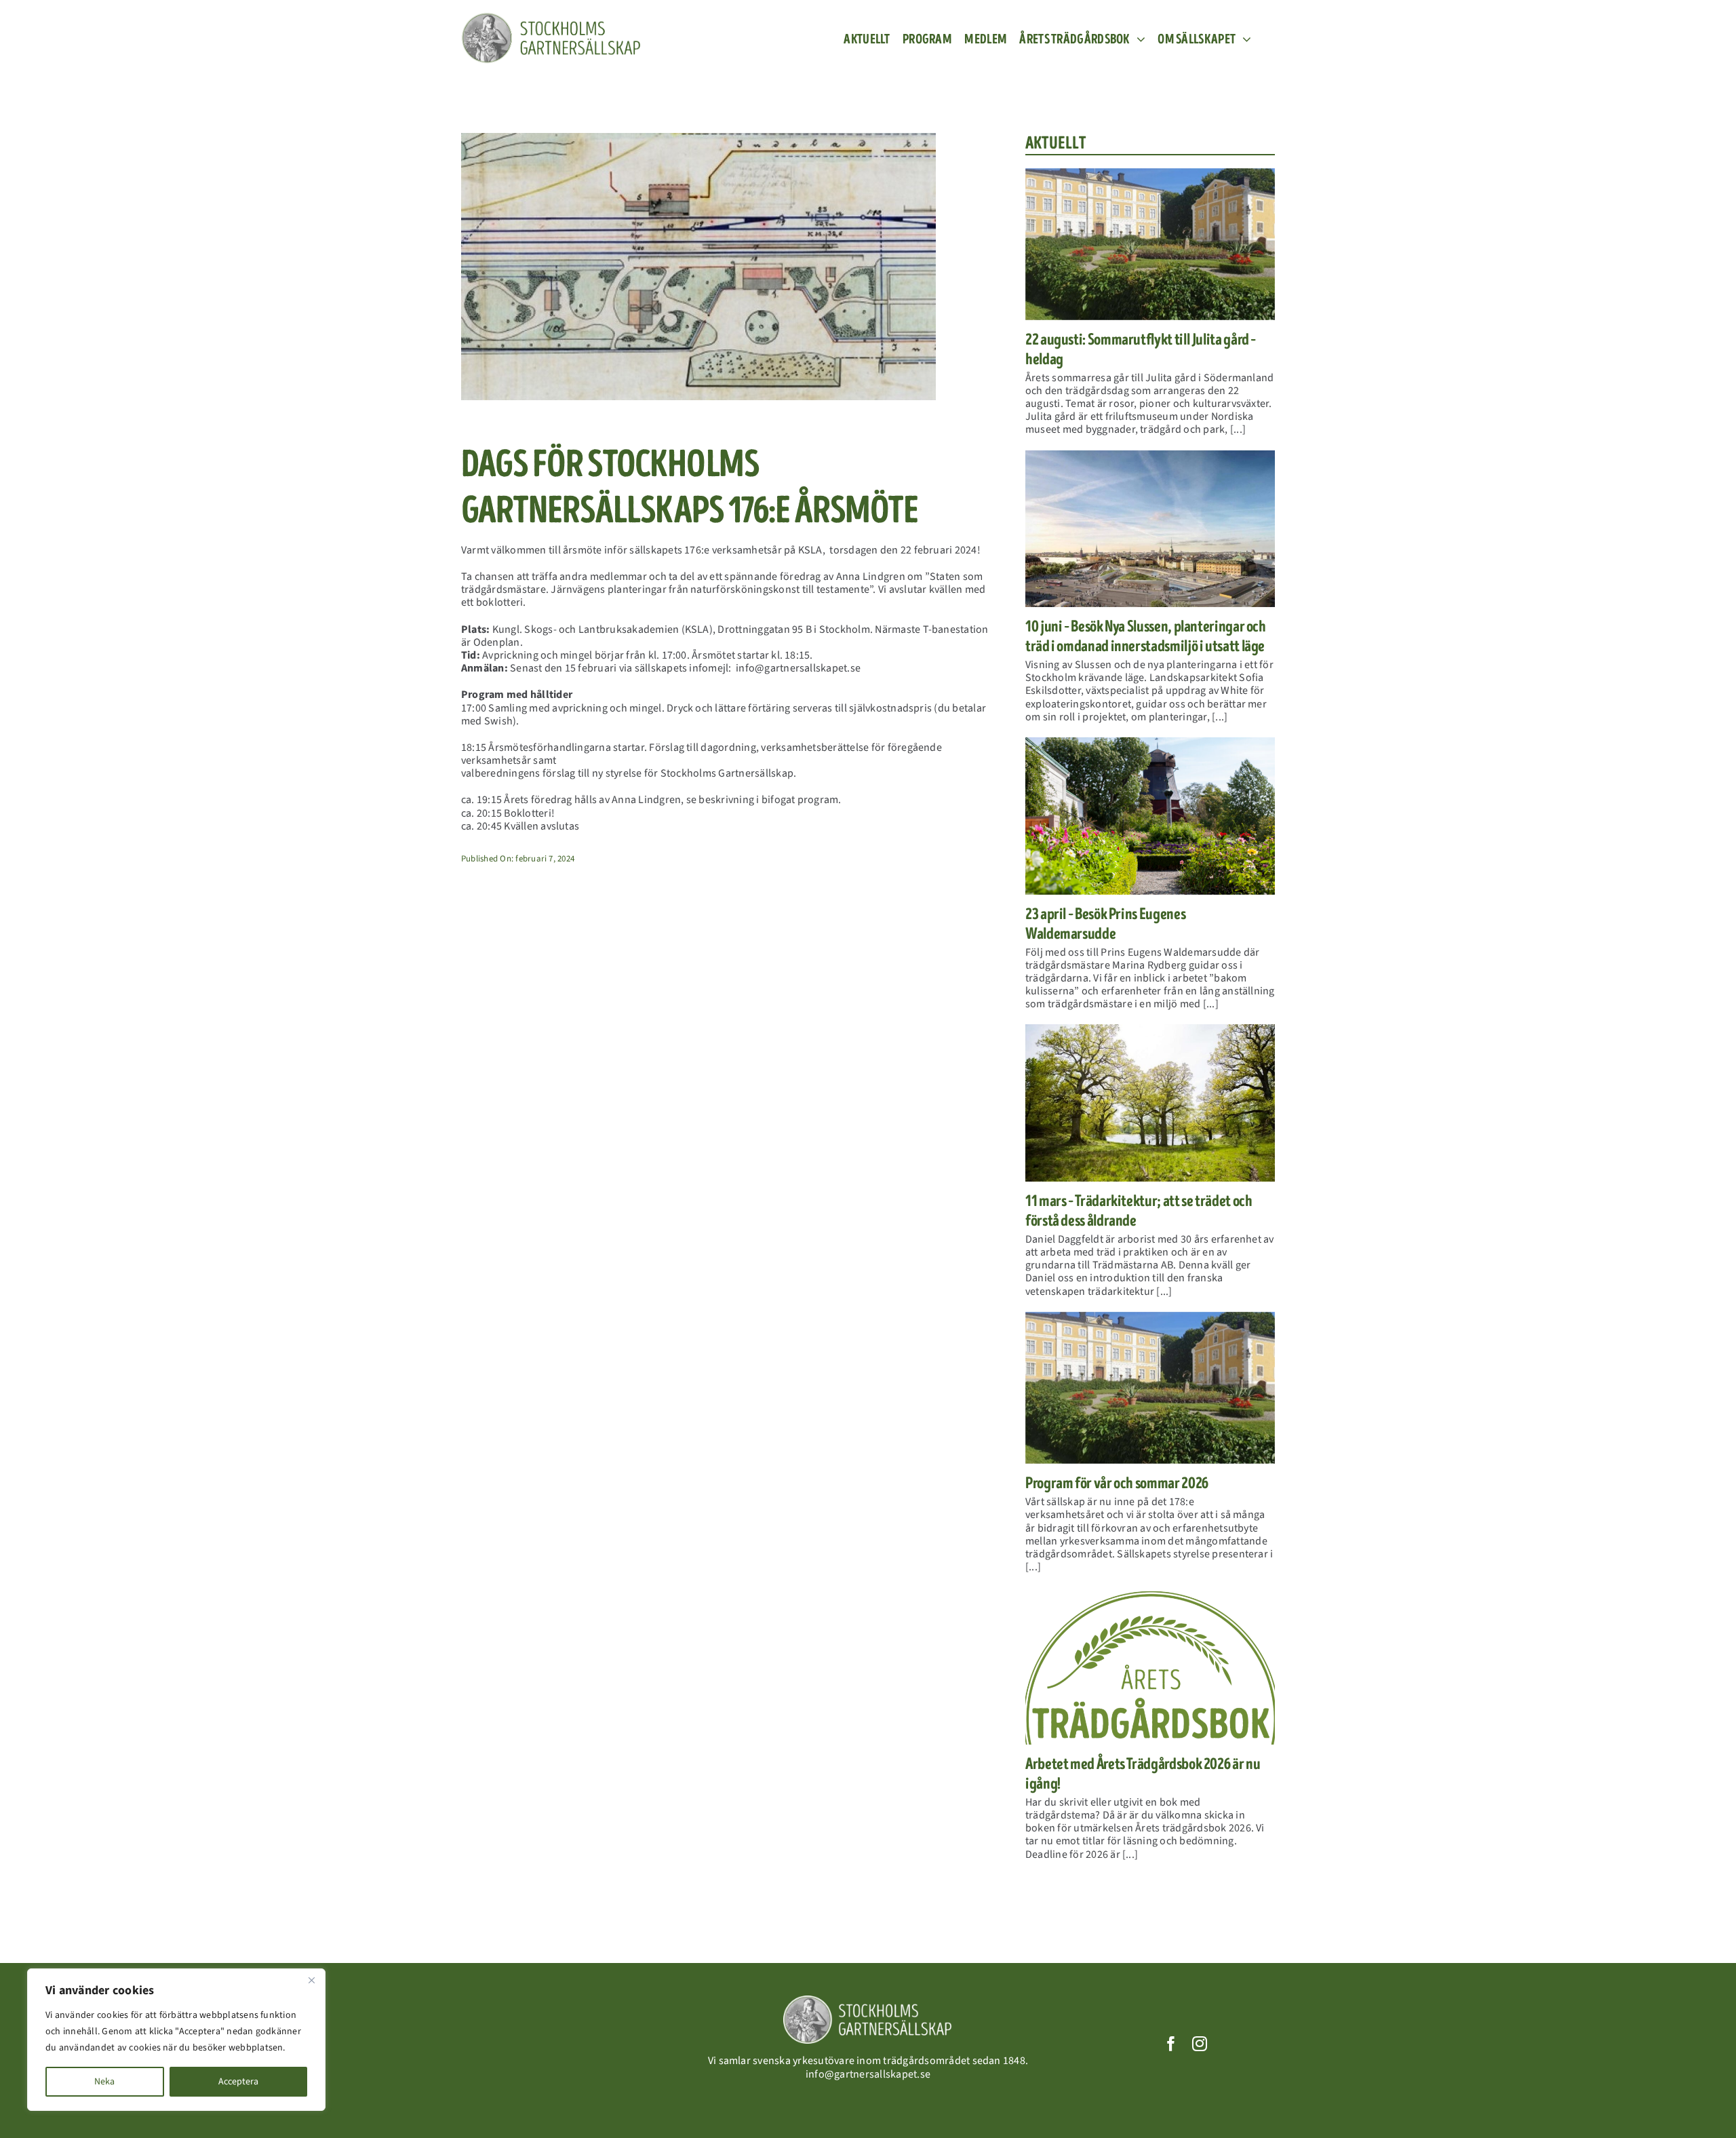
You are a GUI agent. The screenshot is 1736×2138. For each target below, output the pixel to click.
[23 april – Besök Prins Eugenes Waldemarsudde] (1150, 816)
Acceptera (238, 2082)
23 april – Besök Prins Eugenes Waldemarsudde (1105, 924)
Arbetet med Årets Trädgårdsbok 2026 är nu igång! (1143, 1774)
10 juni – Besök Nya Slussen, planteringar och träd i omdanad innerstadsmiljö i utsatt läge (1146, 636)
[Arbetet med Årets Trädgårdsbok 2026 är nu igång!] (1150, 1666)
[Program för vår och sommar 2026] (1150, 1388)
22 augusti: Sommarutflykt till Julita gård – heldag (1141, 349)
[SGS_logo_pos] (551, 18)
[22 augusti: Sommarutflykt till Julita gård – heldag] (1150, 244)
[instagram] (1200, 2044)
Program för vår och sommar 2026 (1117, 1483)
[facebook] (1171, 2044)
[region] (176, 2040)
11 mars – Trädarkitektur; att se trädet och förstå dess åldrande (1139, 1211)
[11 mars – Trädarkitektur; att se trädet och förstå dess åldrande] (1150, 1103)
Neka (104, 2082)
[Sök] (1269, 39)
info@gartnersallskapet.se (868, 2074)
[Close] (311, 1980)
